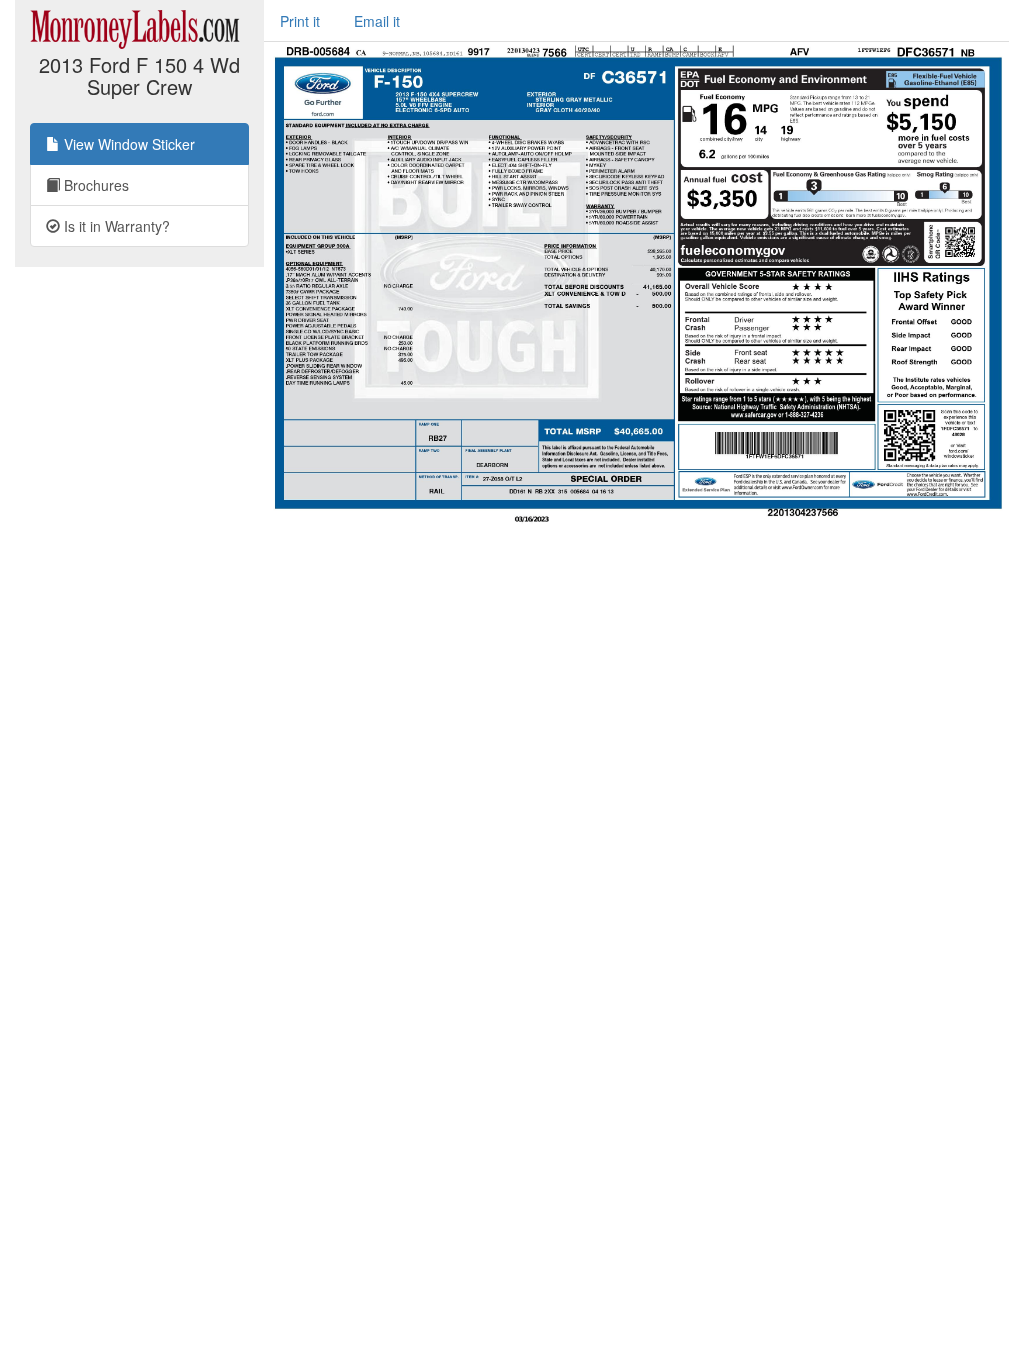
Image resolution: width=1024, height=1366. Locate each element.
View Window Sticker (127, 144)
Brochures (94, 185)
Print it (300, 21)
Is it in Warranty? (115, 226)
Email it (377, 21)
